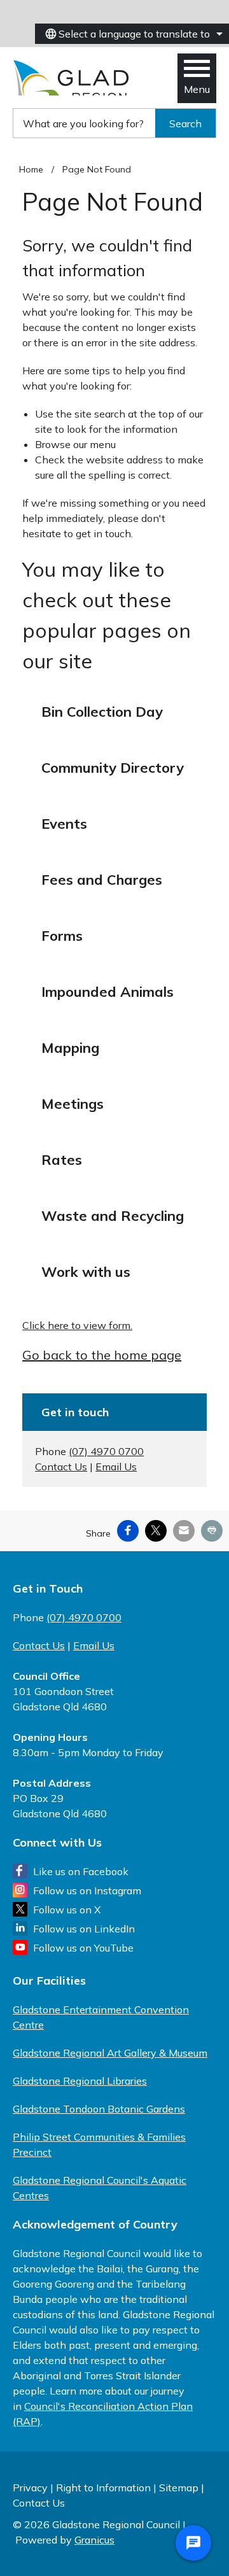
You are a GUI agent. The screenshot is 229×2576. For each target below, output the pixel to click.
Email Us (116, 1467)
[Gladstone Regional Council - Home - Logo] (72, 78)
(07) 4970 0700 (106, 1451)
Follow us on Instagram (87, 1890)
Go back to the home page (102, 1355)
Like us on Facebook (81, 1871)
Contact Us (61, 1467)
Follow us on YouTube (83, 1948)
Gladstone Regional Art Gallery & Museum (110, 2053)
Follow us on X (67, 1910)
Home (31, 169)
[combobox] (132, 34)
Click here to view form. (77, 1325)
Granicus (94, 2540)
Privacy (30, 2488)
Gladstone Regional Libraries (80, 2081)
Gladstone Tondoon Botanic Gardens (99, 2109)
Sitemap (179, 2488)
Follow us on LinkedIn (84, 1929)
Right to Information (103, 2488)
